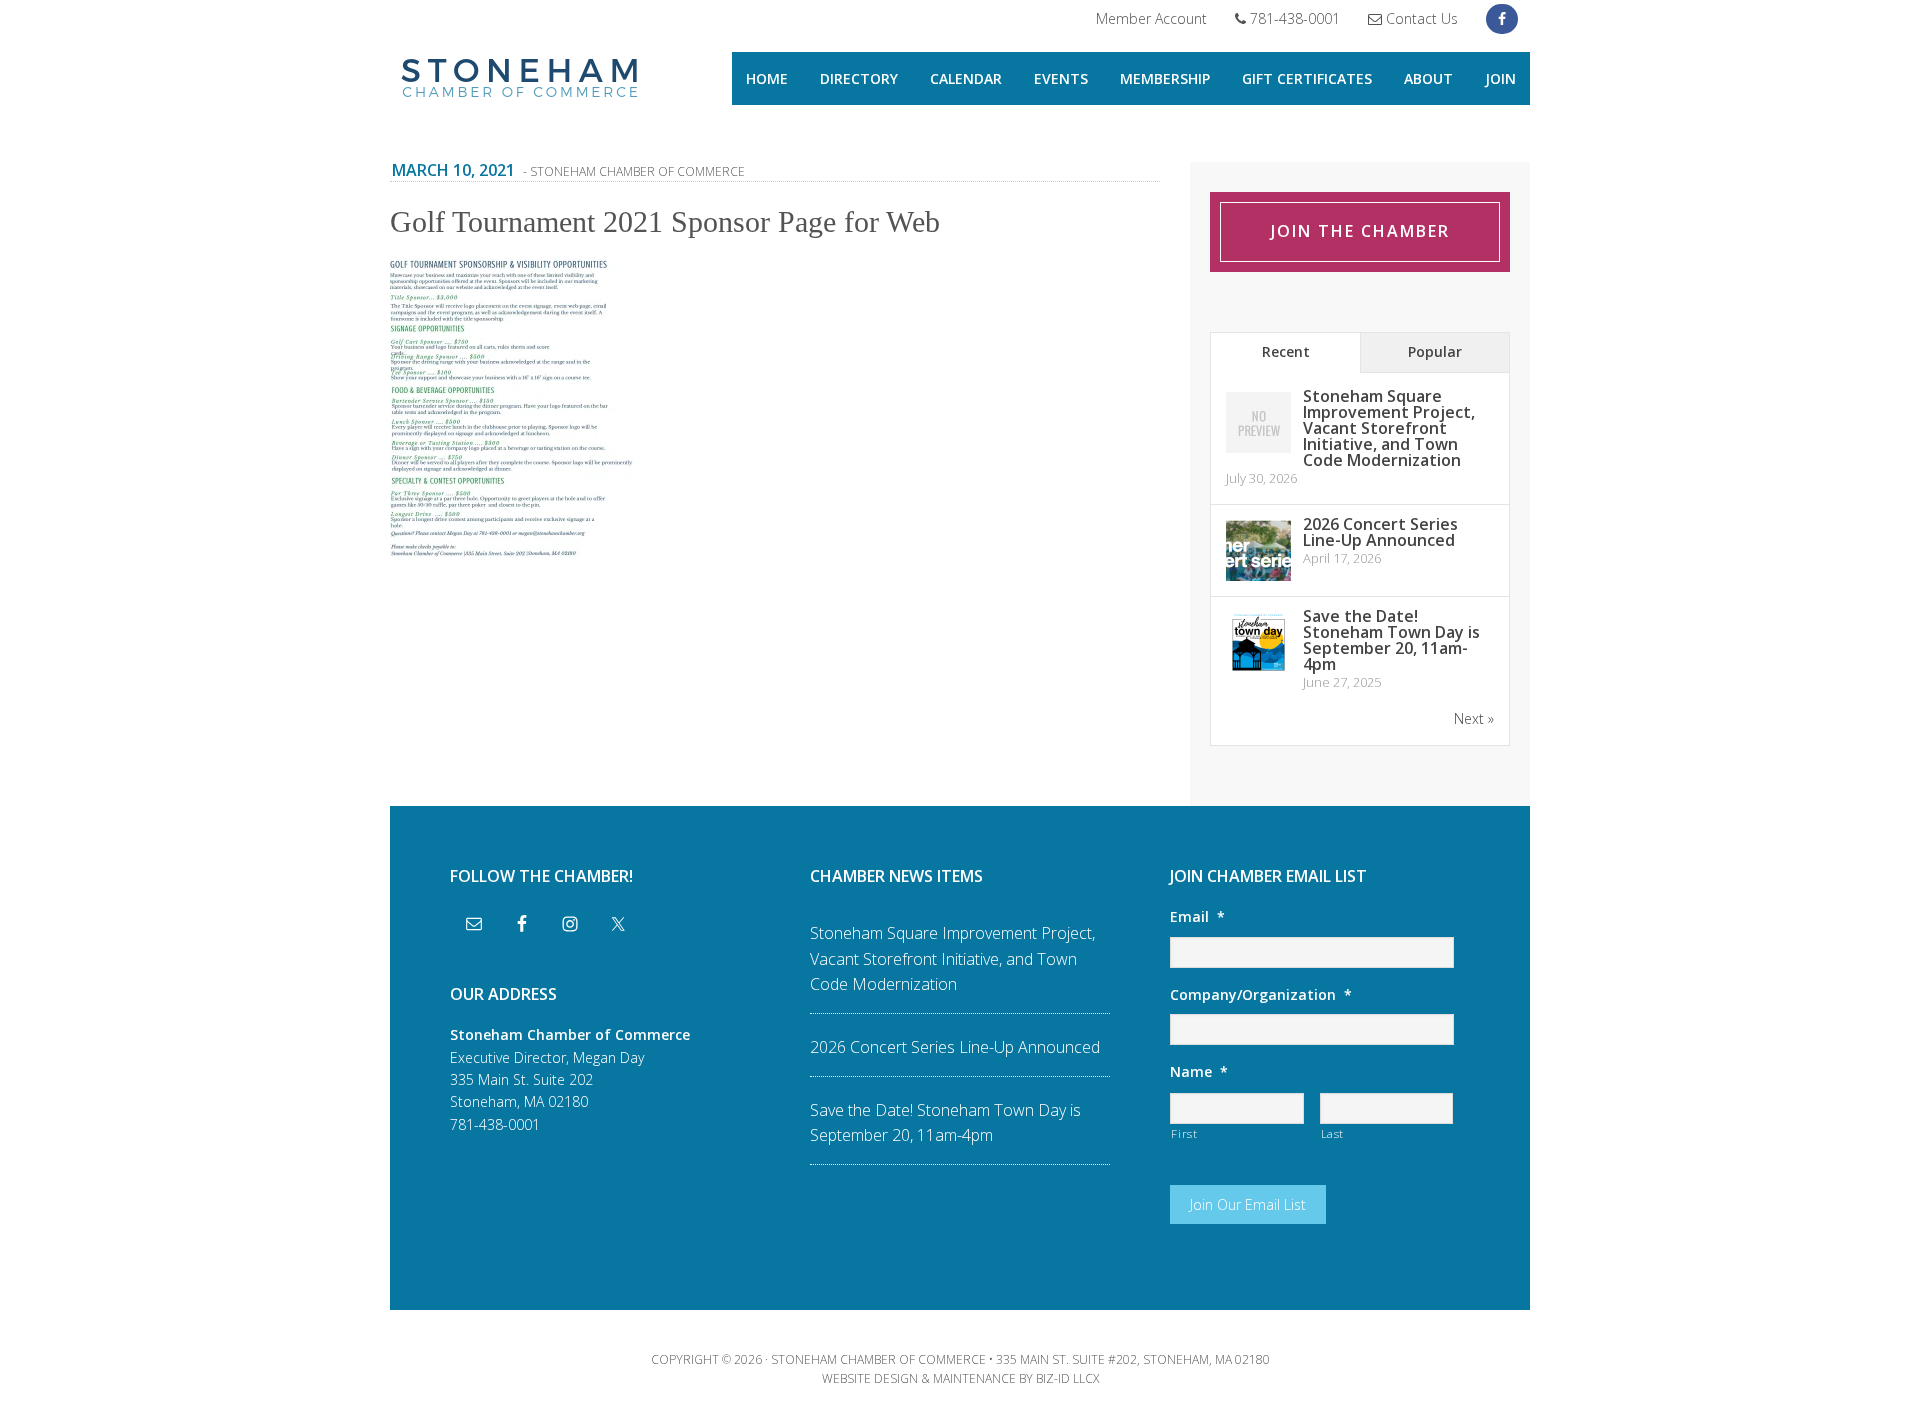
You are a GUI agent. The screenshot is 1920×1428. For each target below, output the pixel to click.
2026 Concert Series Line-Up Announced (1380, 532)
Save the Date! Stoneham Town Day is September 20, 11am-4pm (1391, 640)
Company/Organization (1261, 995)
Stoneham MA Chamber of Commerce (520, 80)
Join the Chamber (1360, 231)
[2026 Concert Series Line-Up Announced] (1258, 579)
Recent (1286, 351)
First (1184, 1133)
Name (1199, 1072)
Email (1197, 917)
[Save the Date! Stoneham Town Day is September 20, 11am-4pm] (1258, 671)
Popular (1435, 351)
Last (1333, 1133)
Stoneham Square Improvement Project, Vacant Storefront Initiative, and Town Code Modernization (1389, 428)
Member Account (1151, 18)
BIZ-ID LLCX (1067, 1378)
